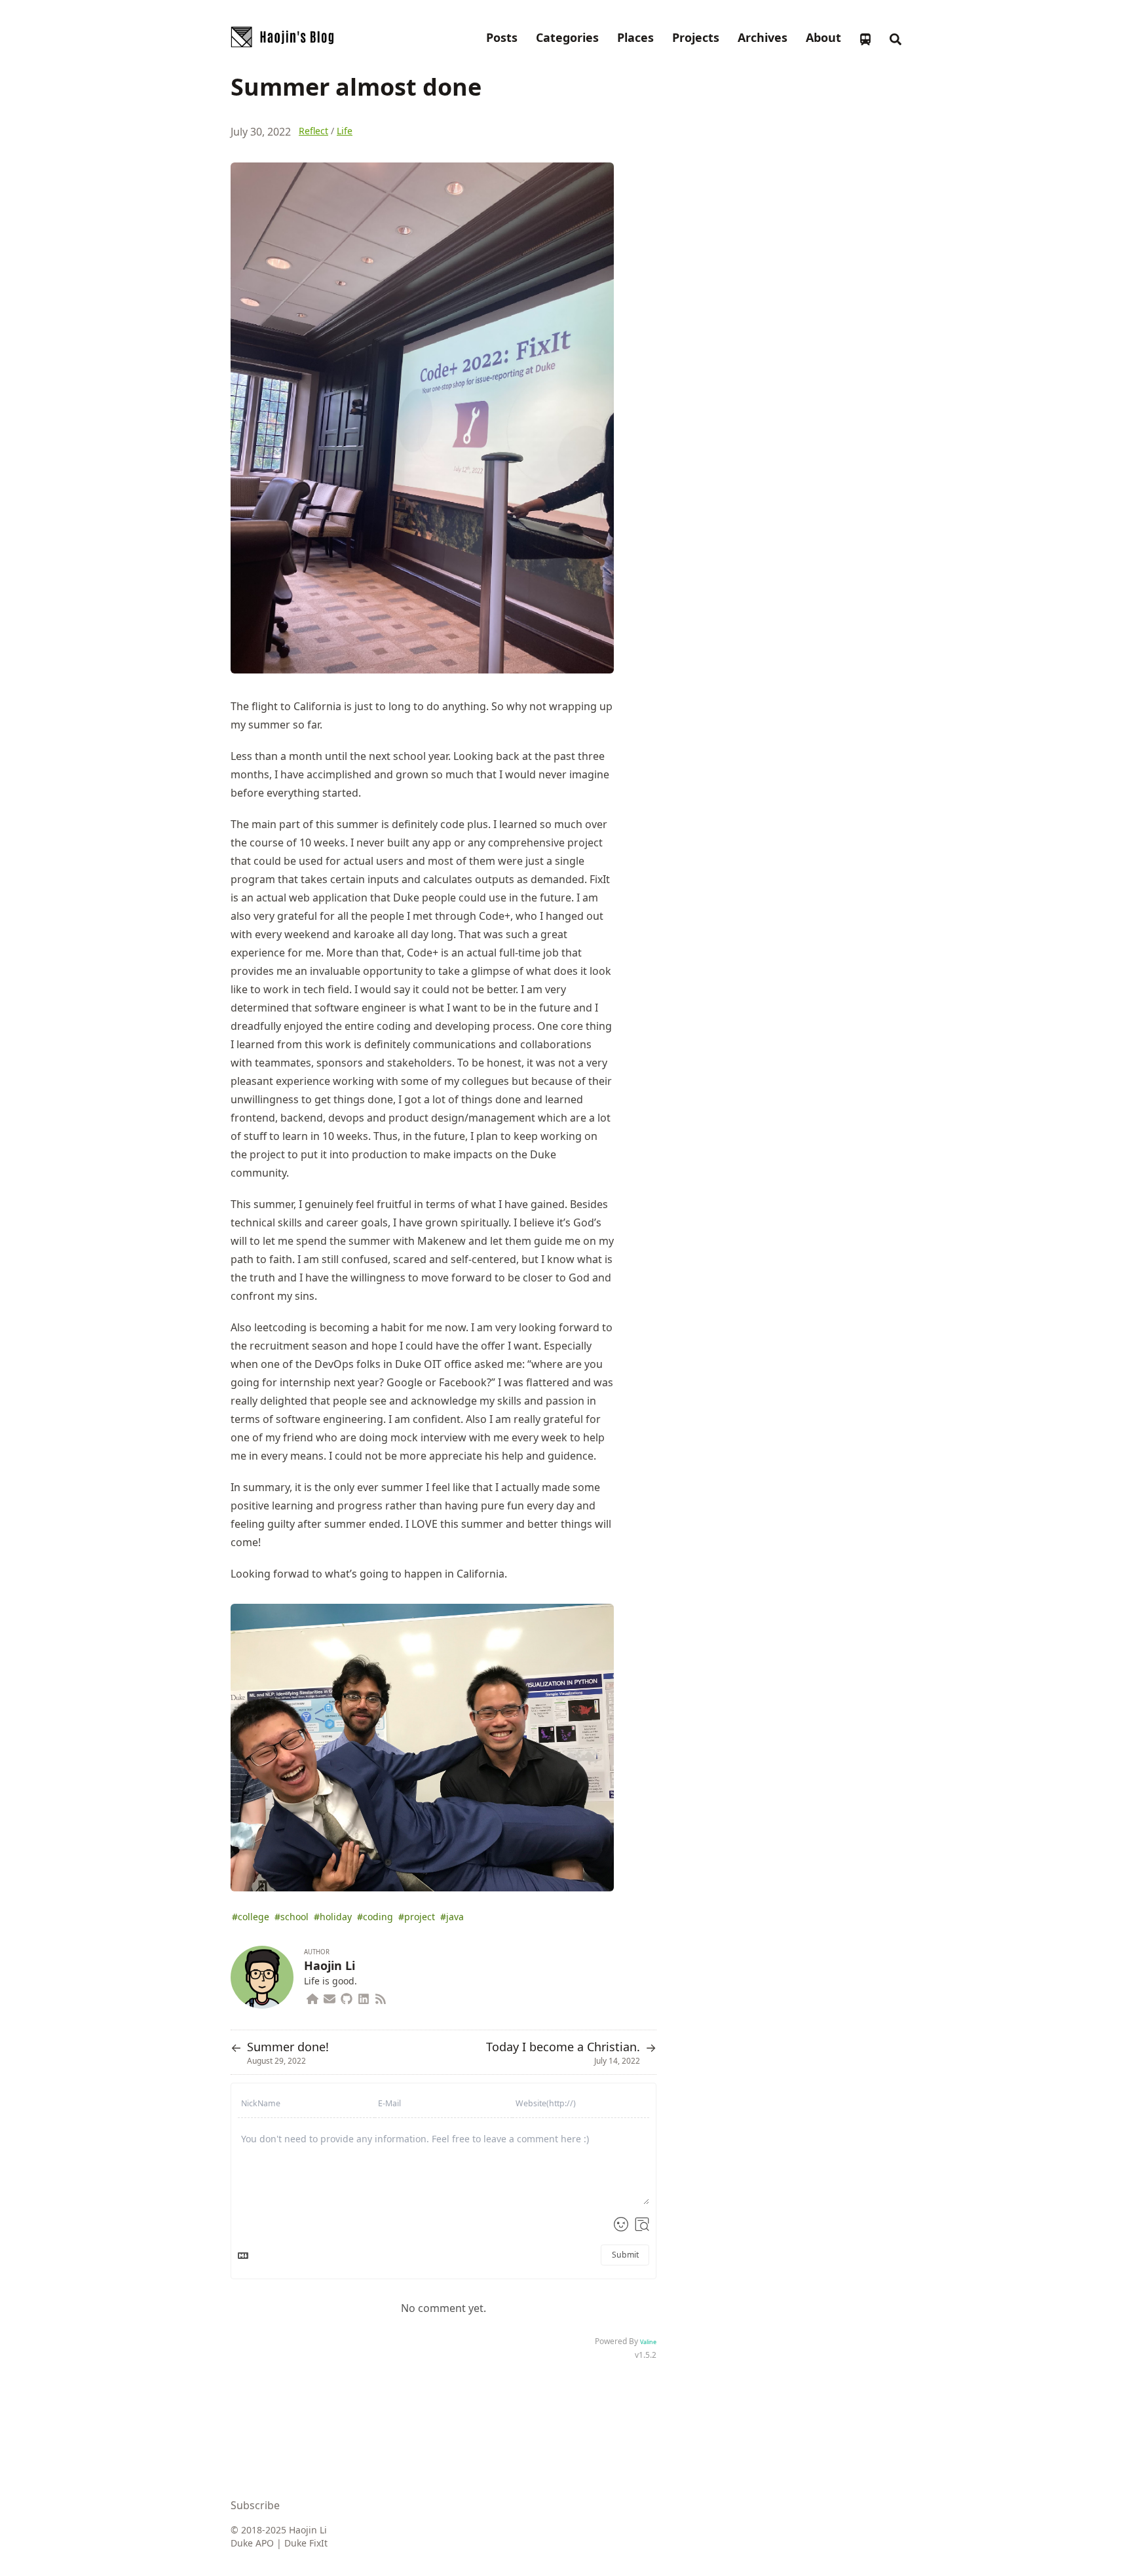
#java (452, 1917)
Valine (648, 2342)
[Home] (312, 1997)
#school (292, 1917)
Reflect (313, 131)
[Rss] (381, 1997)
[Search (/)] (896, 37)
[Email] (330, 1997)
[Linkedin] (364, 1997)
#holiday (333, 1917)
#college (251, 1917)
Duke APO (252, 2543)
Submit (625, 2255)
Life (345, 131)
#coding (375, 1917)
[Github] (347, 1997)
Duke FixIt (306, 2543)
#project (417, 1917)
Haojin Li (330, 1965)
